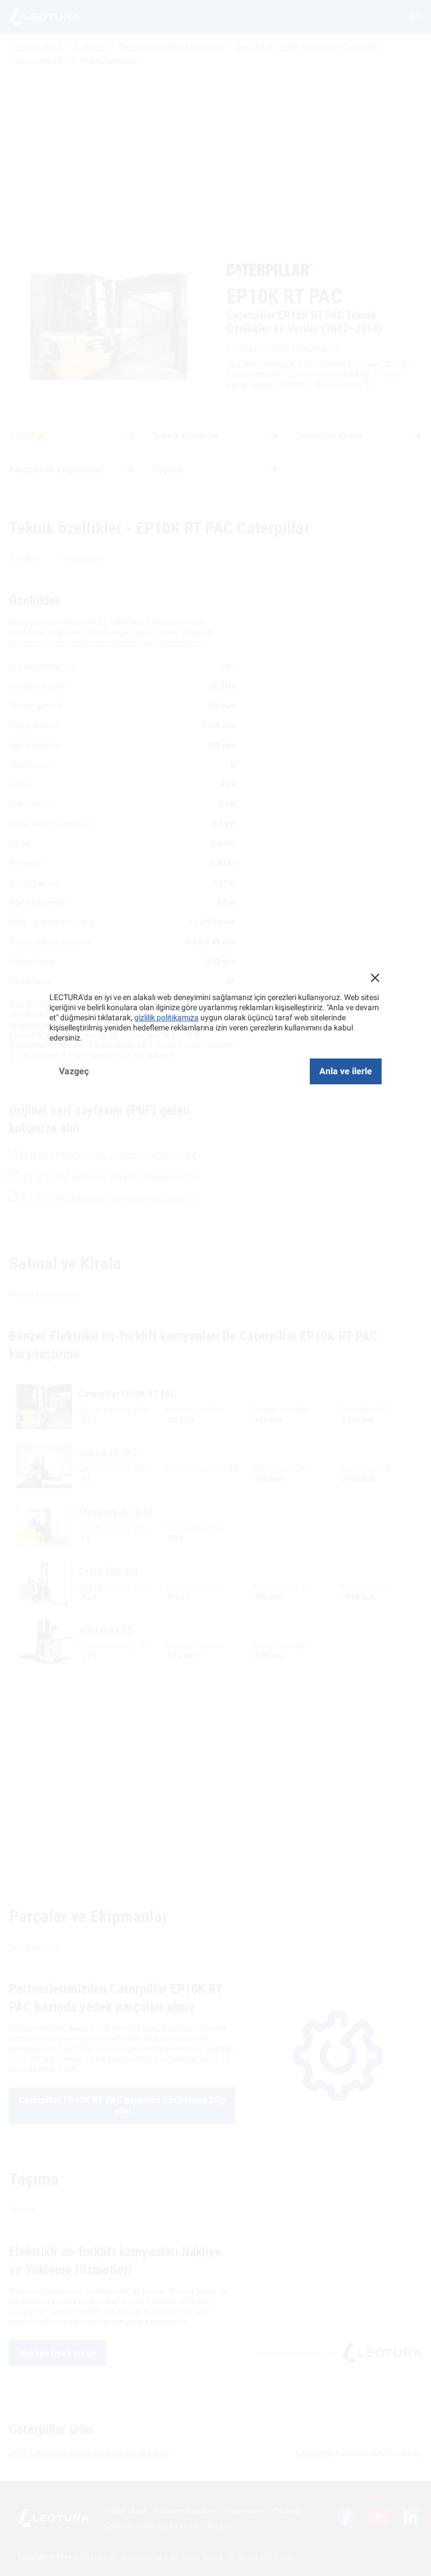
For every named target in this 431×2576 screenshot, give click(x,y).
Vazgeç (74, 1071)
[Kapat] (375, 978)
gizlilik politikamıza (166, 1017)
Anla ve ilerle (346, 1071)
